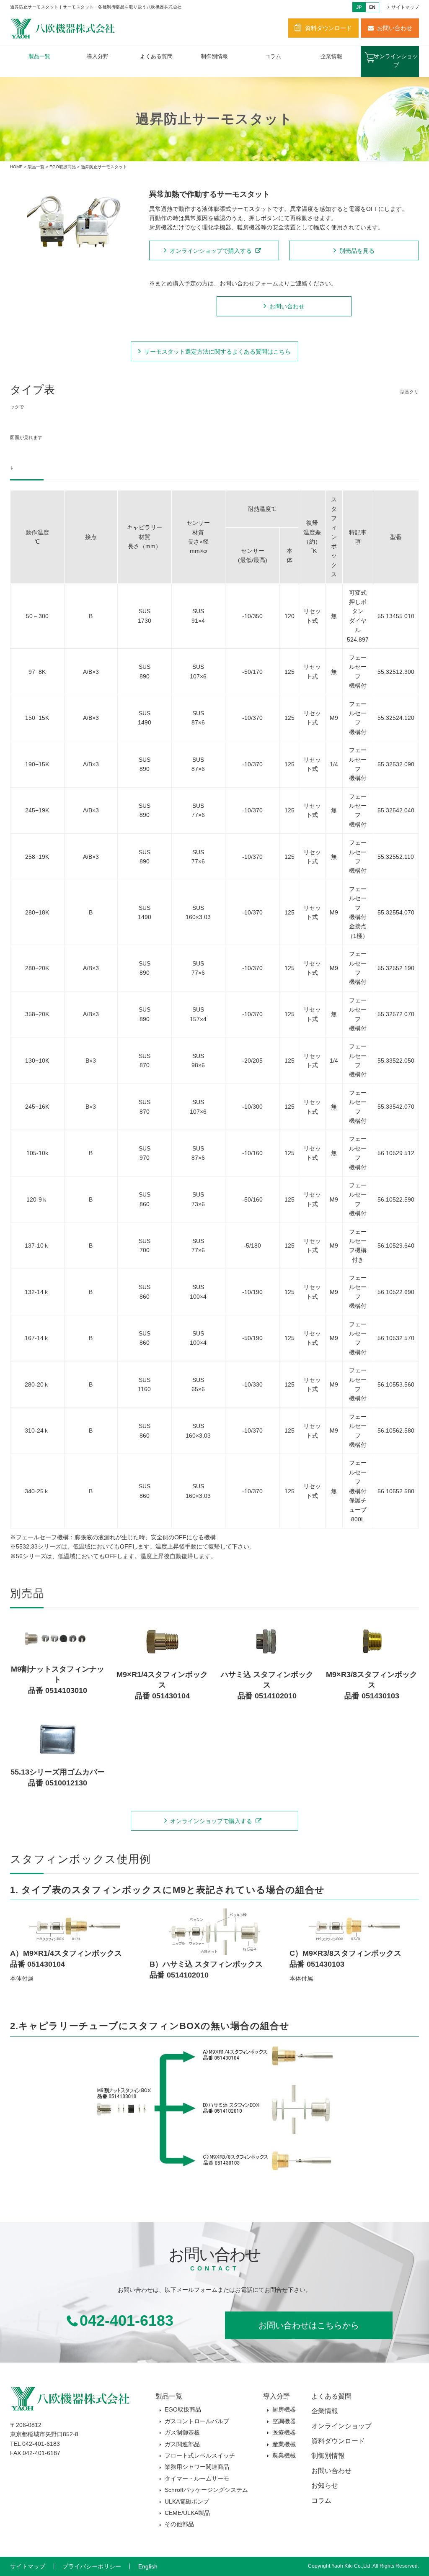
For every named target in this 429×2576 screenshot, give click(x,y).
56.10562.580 (396, 1431)
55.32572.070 (396, 1014)
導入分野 (98, 56)
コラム (273, 56)
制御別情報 (214, 56)
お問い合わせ (395, 28)
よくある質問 (156, 56)
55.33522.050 (396, 1061)
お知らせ (325, 2485)
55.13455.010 (396, 616)
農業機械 (284, 2455)
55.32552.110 (396, 857)
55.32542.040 (396, 810)
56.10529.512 (396, 1153)
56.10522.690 (396, 1292)
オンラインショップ (396, 61)
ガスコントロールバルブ (197, 2421)
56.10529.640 (396, 1246)
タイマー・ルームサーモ (197, 2478)
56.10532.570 (396, 1338)
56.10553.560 (396, 1384)
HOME (16, 167)
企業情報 (331, 56)
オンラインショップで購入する (211, 251)
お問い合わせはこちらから (309, 2325)
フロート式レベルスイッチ (200, 2455)
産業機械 (284, 2444)
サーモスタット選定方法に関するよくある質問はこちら (217, 352)
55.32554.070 (396, 912)
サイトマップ (405, 7)
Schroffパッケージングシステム (206, 2490)
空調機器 (284, 2421)
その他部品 (179, 2524)
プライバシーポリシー (92, 2566)
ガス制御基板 (182, 2432)
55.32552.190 (396, 968)
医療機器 (284, 2432)
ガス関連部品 (182, 2444)
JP (359, 7)
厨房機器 (284, 2409)
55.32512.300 (396, 672)
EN (372, 7)
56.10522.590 (396, 1199)
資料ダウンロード (328, 28)
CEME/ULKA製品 (187, 2513)
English (148, 2566)
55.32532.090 (396, 764)
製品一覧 (39, 56)
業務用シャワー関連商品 (197, 2467)
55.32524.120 (396, 718)
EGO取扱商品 (63, 167)
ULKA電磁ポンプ (187, 2502)
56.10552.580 (396, 1491)
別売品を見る (357, 251)
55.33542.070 (396, 1107)
